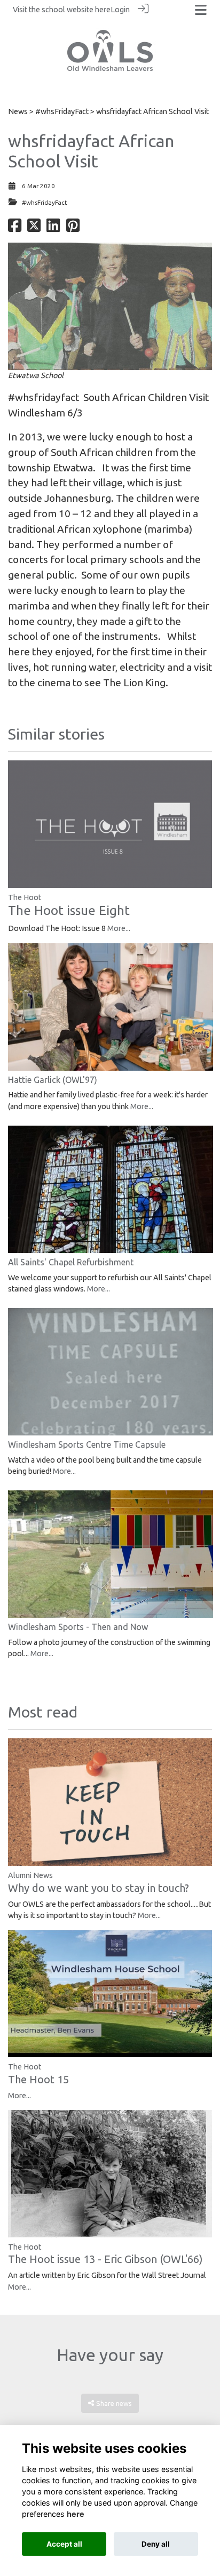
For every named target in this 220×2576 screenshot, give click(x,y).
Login (120, 10)
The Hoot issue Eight (69, 910)
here (103, 10)
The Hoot (25, 897)
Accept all (64, 2544)
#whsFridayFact (62, 111)
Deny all (156, 2544)
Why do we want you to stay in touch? (99, 1888)
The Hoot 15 (38, 2079)
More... (119, 928)
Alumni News (30, 1875)
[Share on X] (34, 228)
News (18, 111)
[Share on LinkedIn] (53, 228)
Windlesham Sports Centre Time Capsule (87, 1445)
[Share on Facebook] (15, 228)
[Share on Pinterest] (73, 228)
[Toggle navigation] (201, 10)
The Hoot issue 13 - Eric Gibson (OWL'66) (105, 2259)
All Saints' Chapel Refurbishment (71, 1262)
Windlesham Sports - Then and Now (78, 1627)
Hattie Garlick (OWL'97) (53, 1080)
